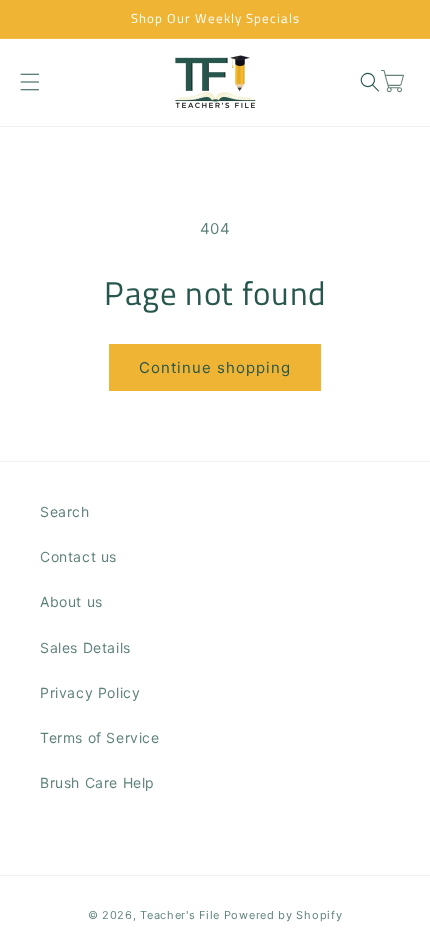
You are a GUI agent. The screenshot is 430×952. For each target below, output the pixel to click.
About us (71, 601)
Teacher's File (180, 915)
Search (65, 511)
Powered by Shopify (283, 915)
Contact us (78, 556)
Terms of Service (100, 737)
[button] (29, 81)
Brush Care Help (97, 782)
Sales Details (85, 647)
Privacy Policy (90, 692)
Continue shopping (215, 367)
